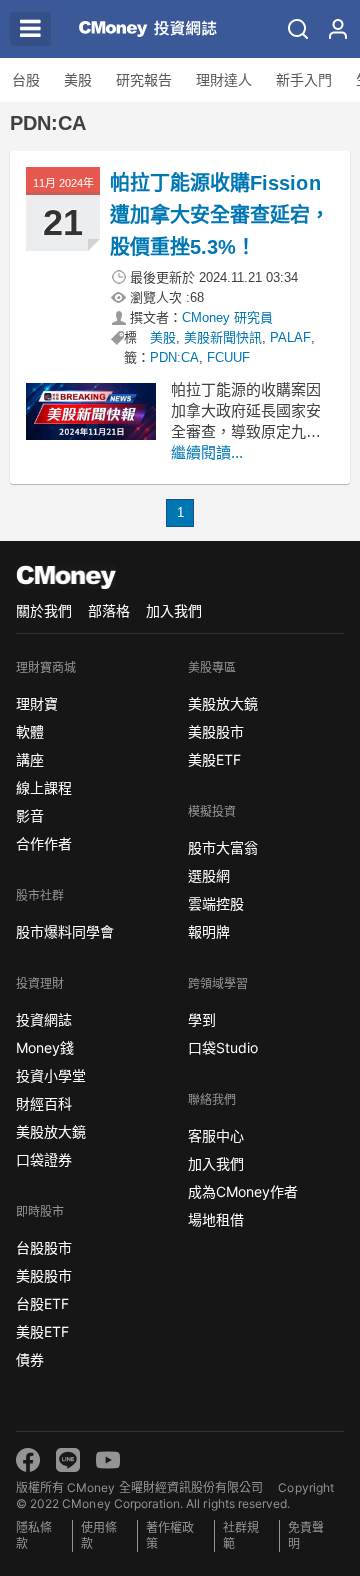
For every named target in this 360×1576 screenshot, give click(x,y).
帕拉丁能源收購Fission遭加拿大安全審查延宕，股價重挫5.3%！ (220, 215)
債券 (30, 1359)
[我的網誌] (338, 29)
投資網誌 (44, 1019)
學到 (202, 1019)
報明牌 (209, 931)
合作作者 (44, 843)
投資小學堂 (51, 1075)
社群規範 (241, 1535)
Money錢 (45, 1047)
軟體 (30, 731)
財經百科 (44, 1103)
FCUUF (228, 357)
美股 (78, 80)
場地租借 (216, 1219)
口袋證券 (44, 1159)
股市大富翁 (223, 847)
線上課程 (44, 787)
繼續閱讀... (207, 452)
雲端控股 (216, 903)
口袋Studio (223, 1047)
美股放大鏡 (51, 1131)
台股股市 (44, 1247)
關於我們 (44, 610)
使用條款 (99, 1535)
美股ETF (42, 1331)
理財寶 (37, 703)
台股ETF (42, 1303)
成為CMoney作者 (243, 1191)
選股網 (209, 875)
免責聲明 (306, 1535)
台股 (26, 80)
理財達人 (224, 80)
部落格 (109, 610)
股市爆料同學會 (65, 931)
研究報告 (144, 80)
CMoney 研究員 (227, 317)
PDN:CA (174, 357)
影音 (30, 815)
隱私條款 (34, 1535)
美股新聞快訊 (223, 337)
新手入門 (304, 80)
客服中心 (216, 1135)
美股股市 (44, 1275)
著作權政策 (170, 1535)
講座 (30, 759)
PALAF (290, 337)
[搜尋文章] (298, 29)
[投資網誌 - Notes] (139, 29)
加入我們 (174, 610)
